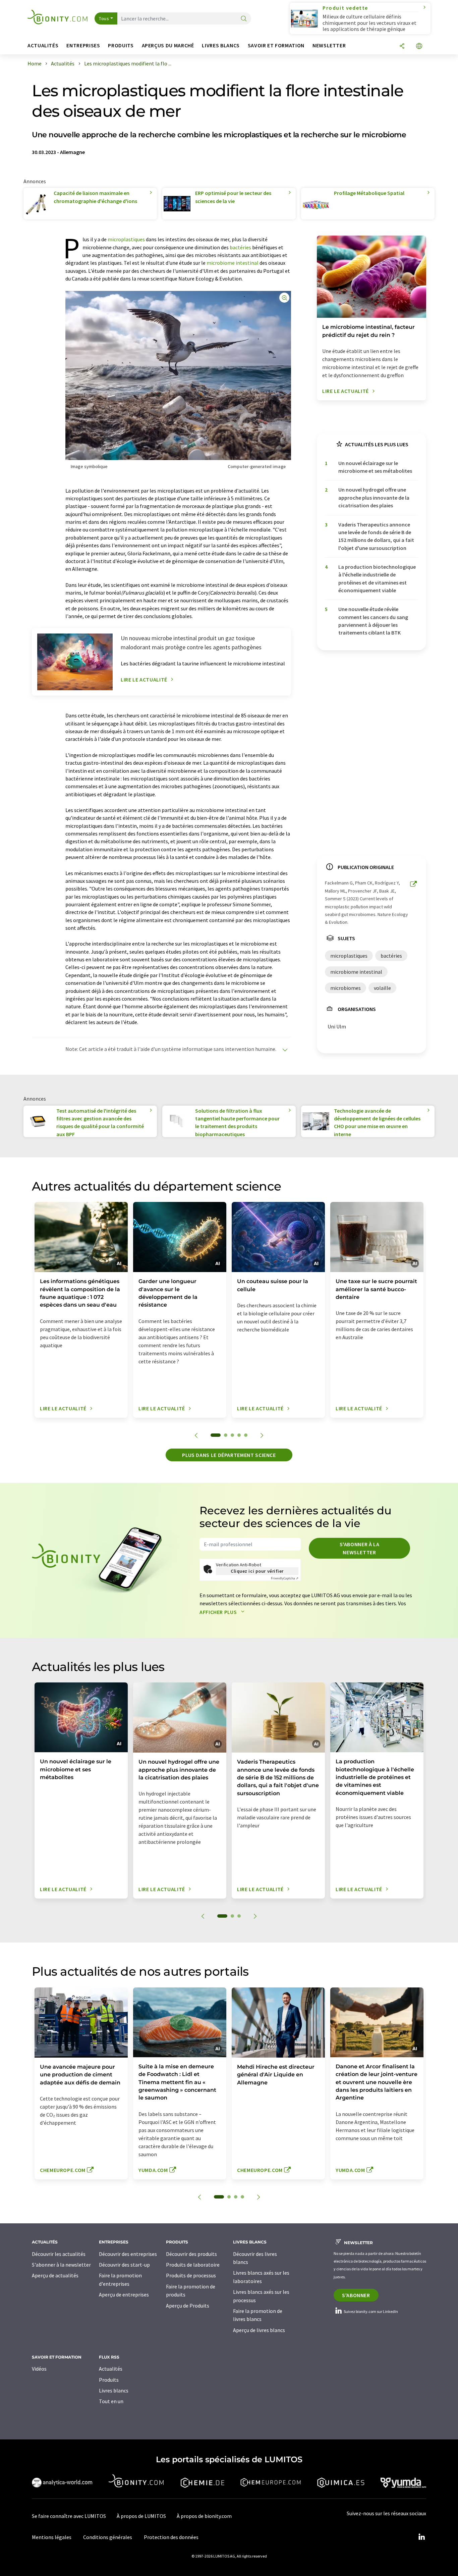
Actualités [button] (43, 45)
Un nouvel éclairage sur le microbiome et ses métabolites (375, 467)
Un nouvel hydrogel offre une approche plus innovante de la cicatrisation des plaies (374, 497)
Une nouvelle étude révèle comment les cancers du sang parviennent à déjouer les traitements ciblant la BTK (373, 621)
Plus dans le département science (229, 1455)
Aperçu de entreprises (124, 2294)
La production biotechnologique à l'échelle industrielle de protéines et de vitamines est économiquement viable (377, 578)
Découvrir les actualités (59, 2254)
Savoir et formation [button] (276, 45)
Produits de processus (191, 2275)
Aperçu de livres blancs (259, 2330)
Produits (109, 2380)
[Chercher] (244, 19)
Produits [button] (121, 45)
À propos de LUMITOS (141, 2516)
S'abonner (356, 2295)
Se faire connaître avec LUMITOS (69, 2516)
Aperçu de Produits (188, 2306)
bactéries (240, 247)
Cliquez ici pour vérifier (257, 1571)
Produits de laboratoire (193, 2265)
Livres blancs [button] (221, 45)
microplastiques (126, 239)
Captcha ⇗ (285, 1578)
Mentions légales (52, 2537)
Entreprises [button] (83, 45)
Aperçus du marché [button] (168, 45)
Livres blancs (114, 2390)
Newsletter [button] (329, 45)
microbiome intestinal (233, 263)
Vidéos (39, 2369)
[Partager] (402, 46)
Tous (104, 18)
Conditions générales (108, 2537)
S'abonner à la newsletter (360, 1548)
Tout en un (111, 2401)
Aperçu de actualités (55, 2275)
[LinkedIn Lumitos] (421, 2537)
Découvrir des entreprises (128, 2254)
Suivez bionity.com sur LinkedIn (370, 2311)
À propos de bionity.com (204, 2516)
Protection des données (171, 2537)
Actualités (111, 2369)
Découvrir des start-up (124, 2265)
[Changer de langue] (419, 46)
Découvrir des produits (191, 2254)
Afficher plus (219, 1612)
